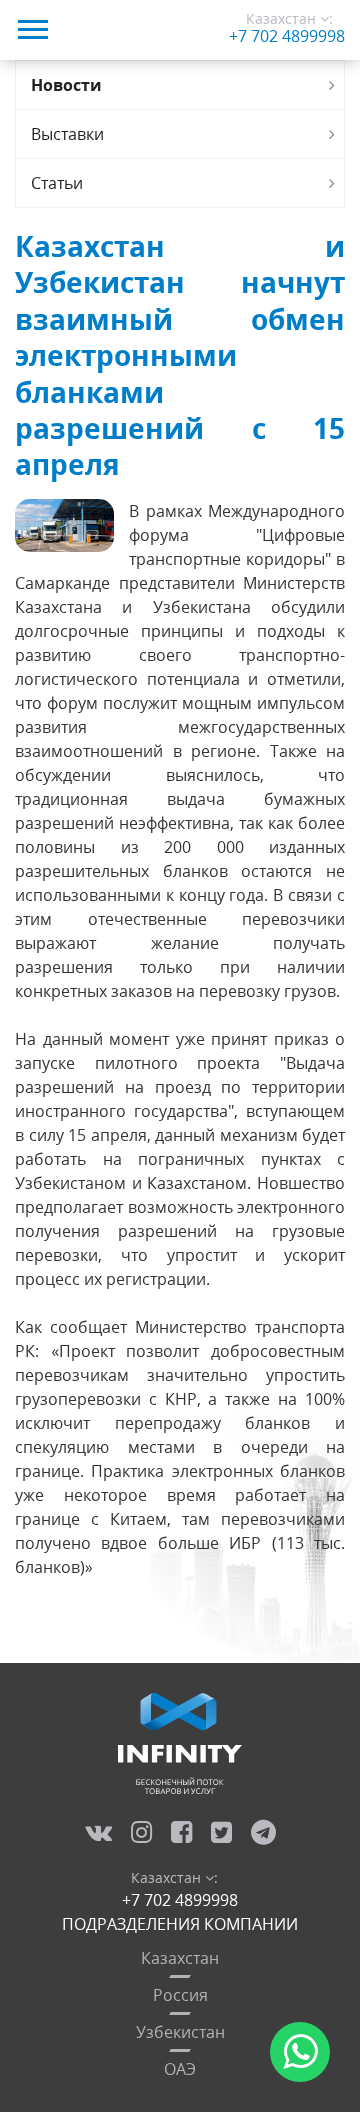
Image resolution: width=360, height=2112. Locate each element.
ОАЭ (180, 2069)
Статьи (57, 183)
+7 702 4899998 (287, 36)
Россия (180, 1995)
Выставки (67, 134)
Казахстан (180, 1958)
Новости (66, 85)
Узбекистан (180, 2032)
